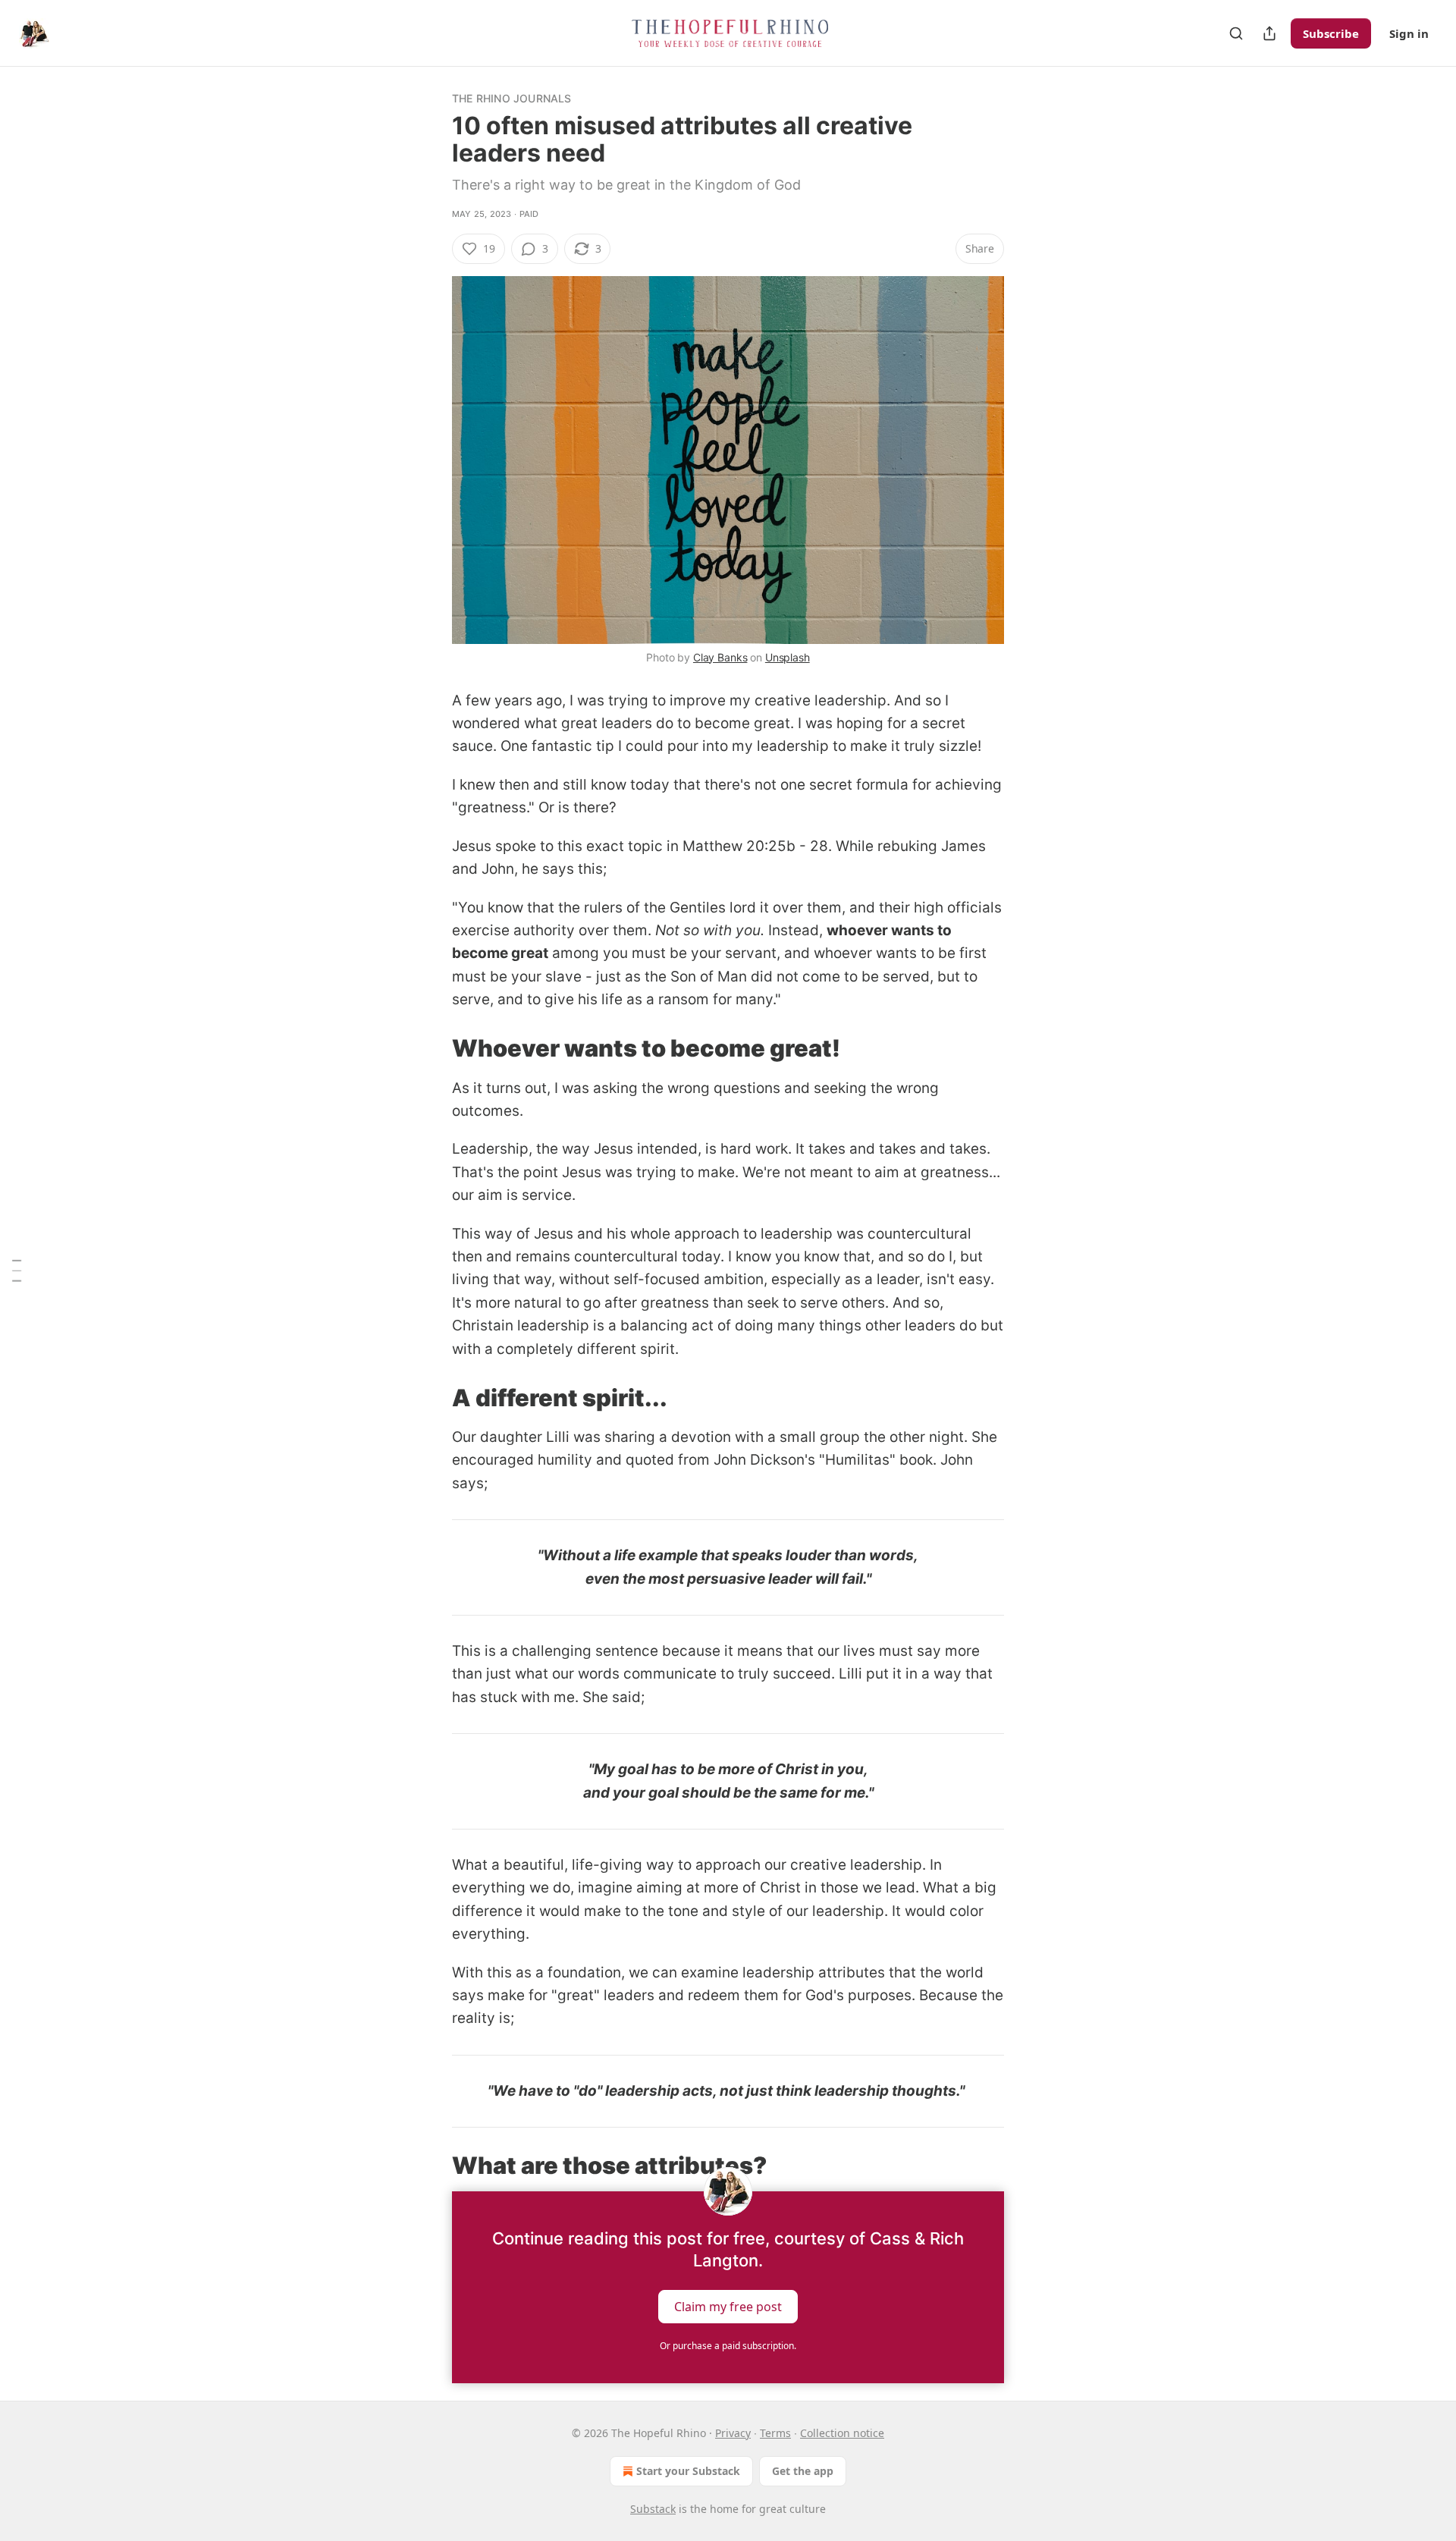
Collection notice (842, 2433)
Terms (775, 2433)
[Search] (1236, 33)
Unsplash (788, 657)
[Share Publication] (1269, 33)
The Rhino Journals (512, 98)
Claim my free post (728, 2307)
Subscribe (1331, 33)
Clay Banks (720, 657)
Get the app (803, 2471)
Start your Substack (688, 2471)
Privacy (733, 2433)
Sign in (1409, 33)
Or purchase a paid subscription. (728, 2346)
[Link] (431, 1048)
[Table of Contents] (17, 1270)
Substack (653, 2509)
